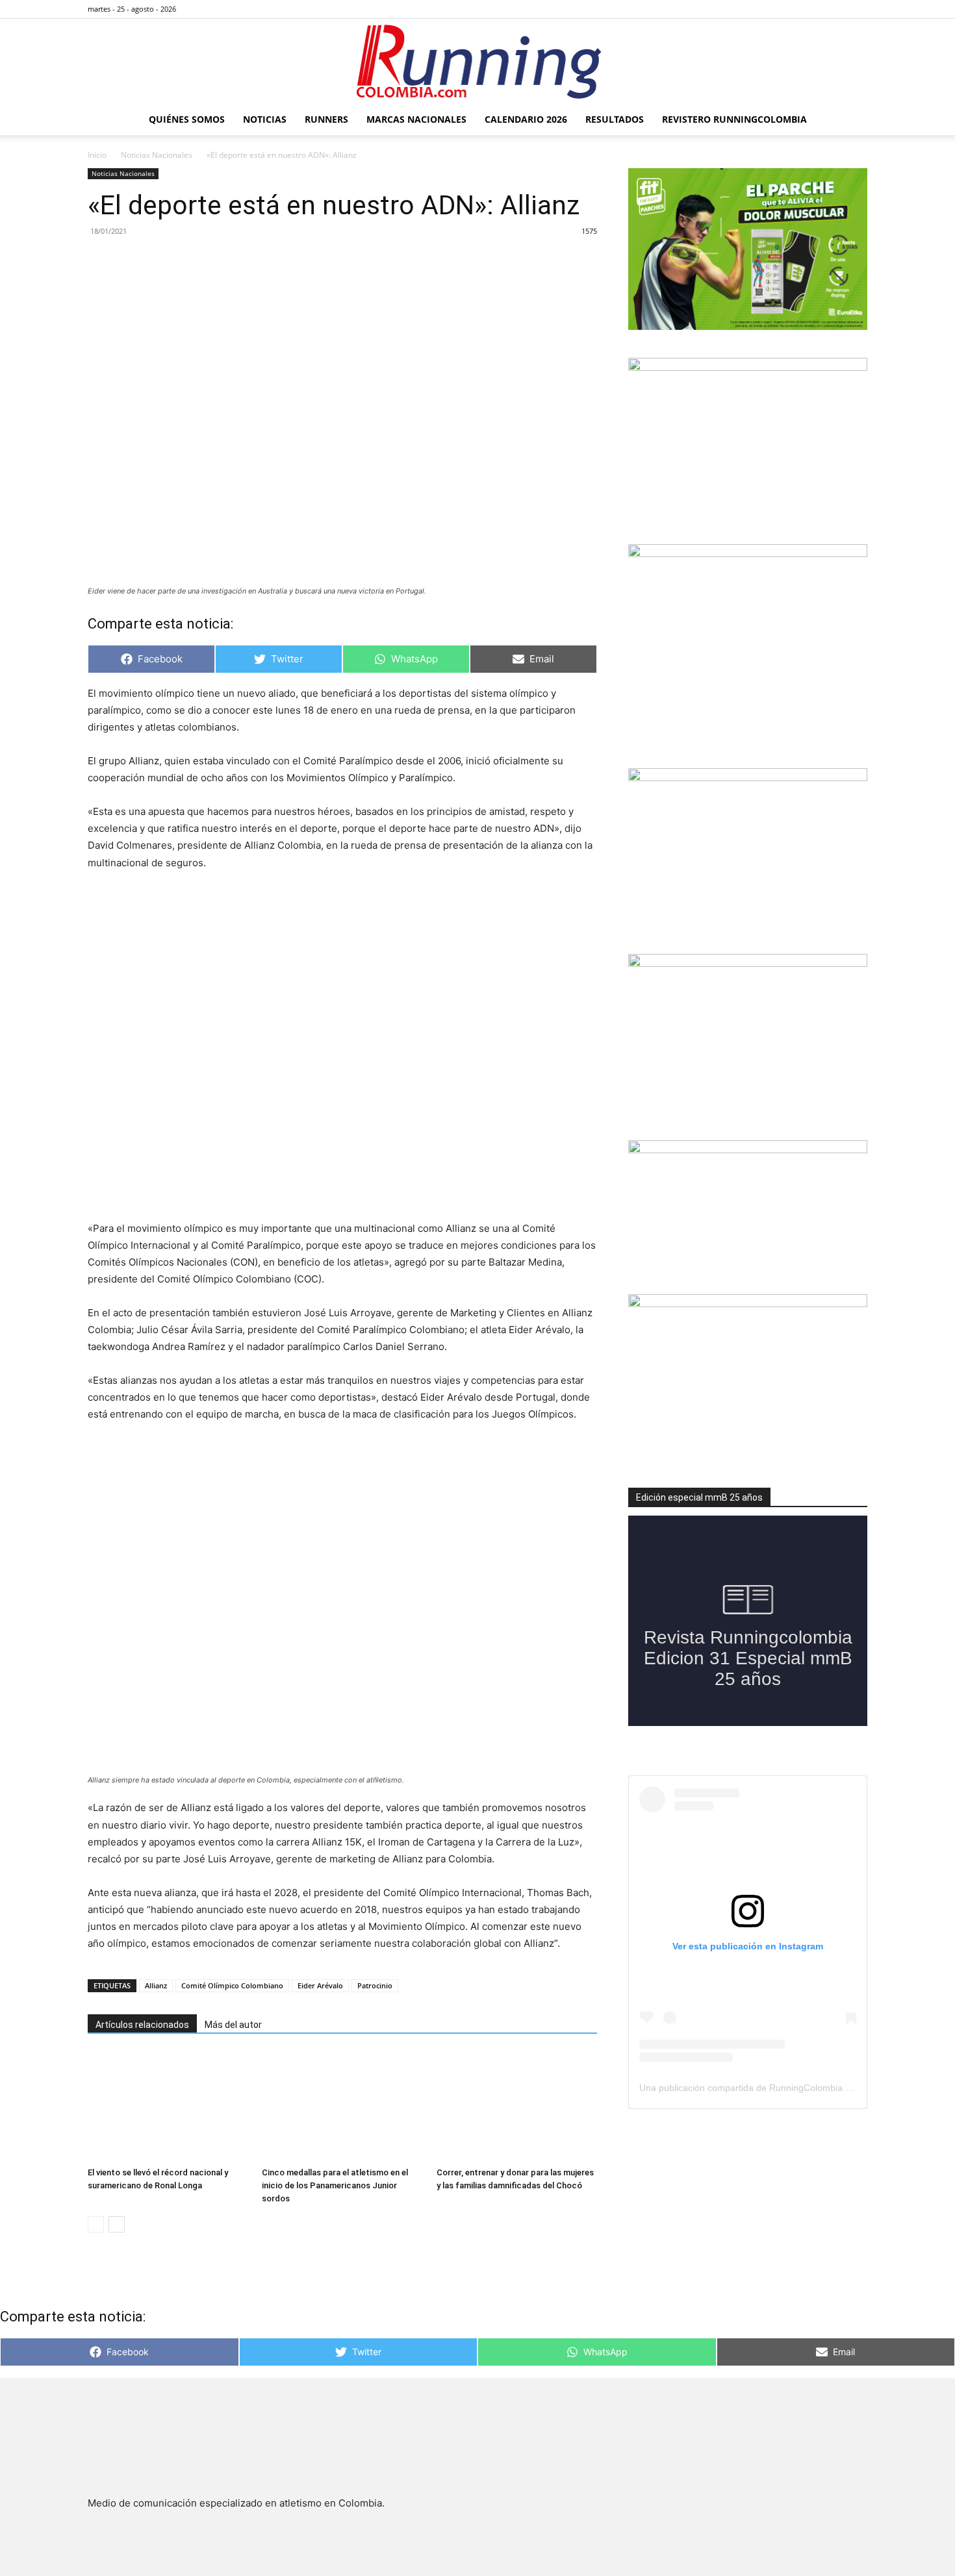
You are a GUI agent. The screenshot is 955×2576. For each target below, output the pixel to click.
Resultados (615, 119)
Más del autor (233, 2025)
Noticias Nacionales (157, 155)
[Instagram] (815, 9)
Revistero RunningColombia (734, 119)
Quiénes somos (187, 119)
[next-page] (117, 2224)
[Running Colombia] (478, 62)
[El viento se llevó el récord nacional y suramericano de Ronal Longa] (168, 2107)
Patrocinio (375, 1985)
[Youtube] (858, 9)
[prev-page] (96, 2224)
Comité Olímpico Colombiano (232, 1985)
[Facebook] (793, 9)
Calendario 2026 (526, 119)
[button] (852, 120)
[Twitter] (836, 9)
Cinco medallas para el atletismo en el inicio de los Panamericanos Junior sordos (335, 2185)
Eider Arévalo (320, 1985)
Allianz (156, 1985)
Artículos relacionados (142, 2025)
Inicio (97, 155)
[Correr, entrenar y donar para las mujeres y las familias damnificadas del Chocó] (517, 2107)
